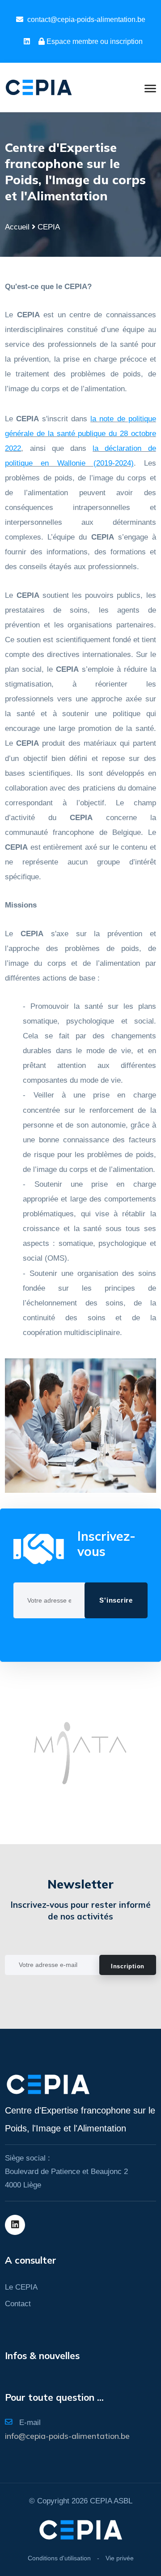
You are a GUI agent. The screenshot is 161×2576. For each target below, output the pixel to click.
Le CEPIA (21, 2287)
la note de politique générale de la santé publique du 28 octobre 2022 (80, 434)
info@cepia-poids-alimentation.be (67, 2436)
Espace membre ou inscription (95, 41)
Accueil (17, 227)
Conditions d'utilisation (59, 2558)
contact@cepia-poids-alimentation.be (86, 19)
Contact (18, 2304)
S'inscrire (116, 1600)
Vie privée (120, 2558)
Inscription (128, 1966)
